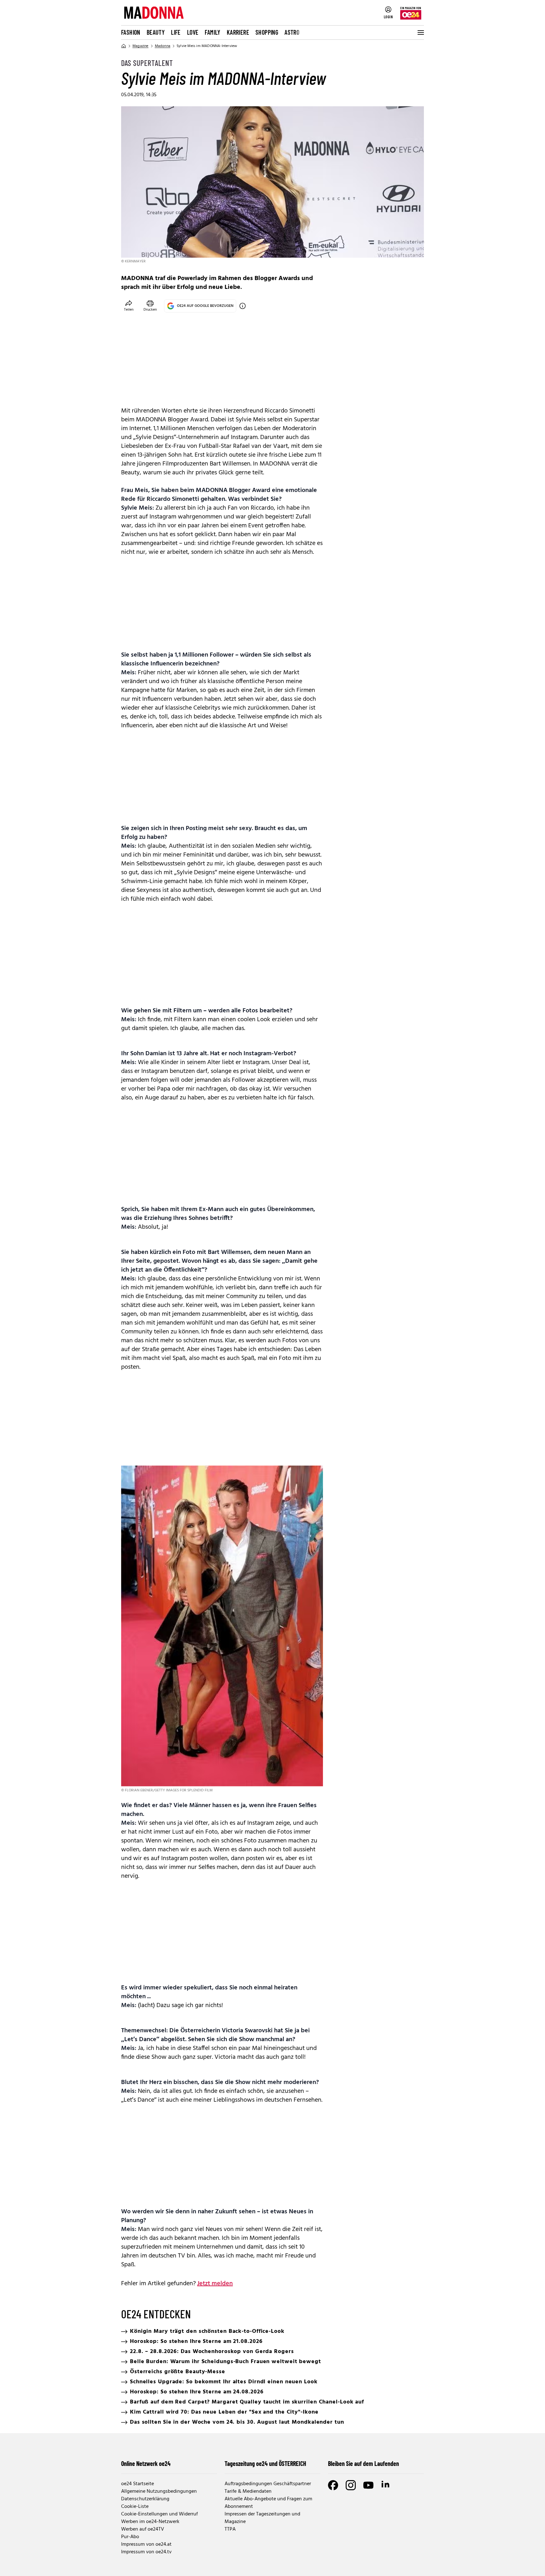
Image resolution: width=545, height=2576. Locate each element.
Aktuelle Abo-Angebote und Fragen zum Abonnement (268, 2503)
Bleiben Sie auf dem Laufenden (363, 2463)
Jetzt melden (215, 2284)
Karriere (238, 32)
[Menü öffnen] (420, 32)
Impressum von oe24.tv (146, 2552)
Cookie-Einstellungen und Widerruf (159, 2514)
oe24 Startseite (138, 2484)
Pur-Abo (130, 2537)
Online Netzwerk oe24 (146, 2463)
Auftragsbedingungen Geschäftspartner (268, 2484)
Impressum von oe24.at (146, 2544)
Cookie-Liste (135, 2507)
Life (176, 32)
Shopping (267, 32)
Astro (292, 32)
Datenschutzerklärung (145, 2499)
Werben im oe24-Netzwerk (150, 2522)
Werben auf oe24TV (143, 2529)
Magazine (141, 46)
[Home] (124, 46)
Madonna (163, 46)
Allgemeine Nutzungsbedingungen (159, 2491)
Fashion (131, 32)
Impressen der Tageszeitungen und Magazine (262, 2518)
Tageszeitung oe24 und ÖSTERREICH (265, 2463)
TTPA (230, 2529)
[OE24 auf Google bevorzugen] (243, 306)
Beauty (156, 32)
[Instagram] (351, 2485)
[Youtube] (368, 2485)
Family (212, 32)
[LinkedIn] (386, 2485)
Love (193, 32)
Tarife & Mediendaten (248, 2491)
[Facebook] (333, 2485)
